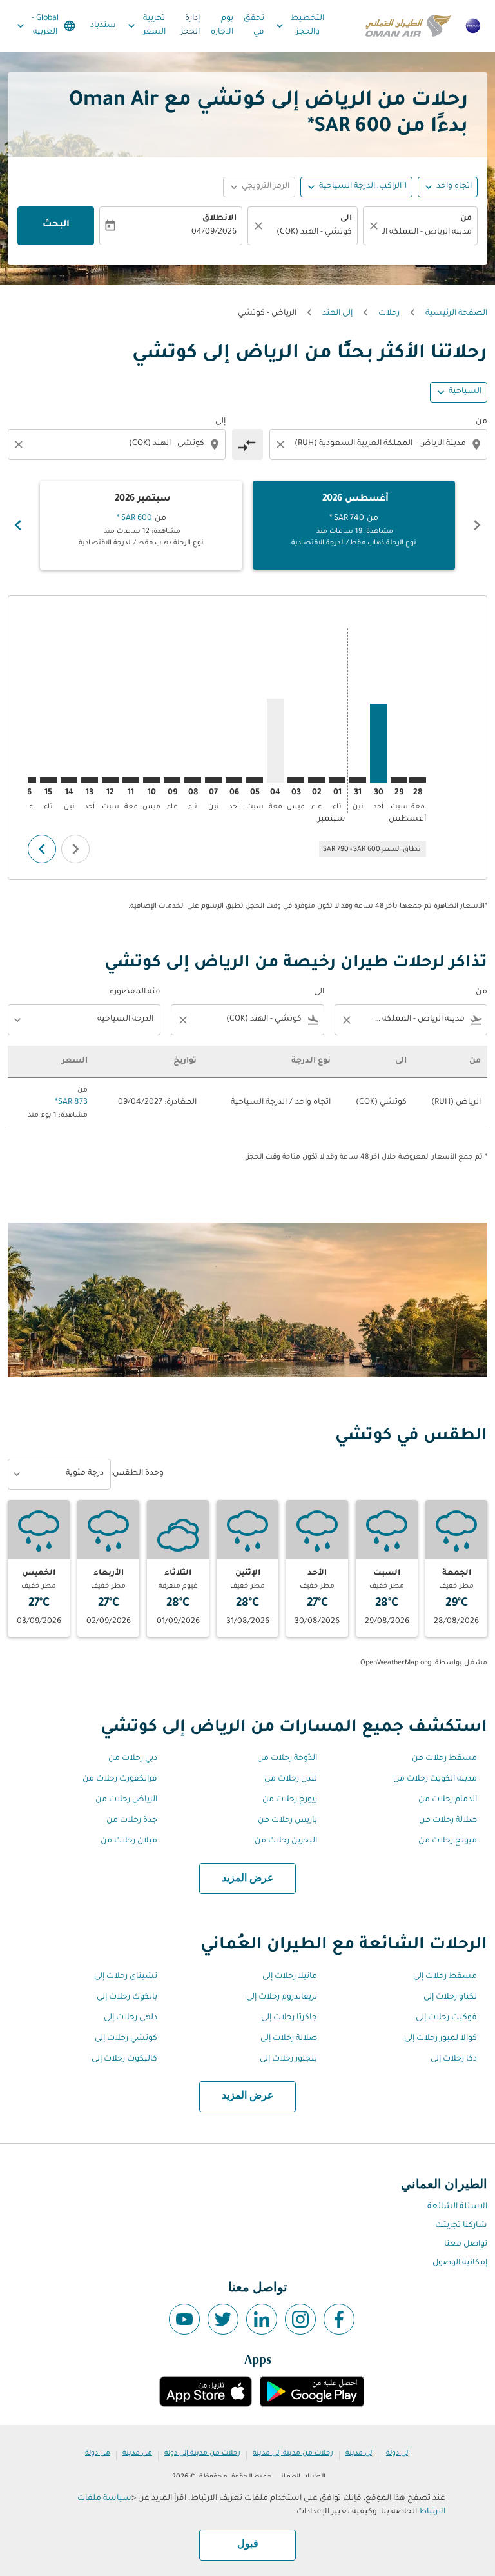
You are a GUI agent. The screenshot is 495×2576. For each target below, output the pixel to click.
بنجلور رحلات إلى (288, 2059)
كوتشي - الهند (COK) (314, 232)
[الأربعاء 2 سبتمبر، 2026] (316, 780)
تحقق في (254, 25)
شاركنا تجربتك (461, 2226)
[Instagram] (300, 2319)
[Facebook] (339, 2319)
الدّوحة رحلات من (287, 1759)
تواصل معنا (466, 2244)
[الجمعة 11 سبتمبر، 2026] (131, 780)
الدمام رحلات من (448, 1800)
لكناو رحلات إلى (450, 1997)
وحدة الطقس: (137, 1473)
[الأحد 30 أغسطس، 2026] (378, 743)
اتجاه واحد (454, 186)
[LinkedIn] (262, 2319)
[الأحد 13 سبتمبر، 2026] (90, 780)
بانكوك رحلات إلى (127, 1997)
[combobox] (377, 444)
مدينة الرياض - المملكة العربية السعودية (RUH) (427, 232)
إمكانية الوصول (460, 2263)
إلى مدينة (360, 2453)
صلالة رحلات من (448, 1821)
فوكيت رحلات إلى (446, 2018)
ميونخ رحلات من (448, 1841)
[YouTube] (184, 2319)
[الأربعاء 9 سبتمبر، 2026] (172, 780)
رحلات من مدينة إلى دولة (202, 2453)
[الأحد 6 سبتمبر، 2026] (234, 780)
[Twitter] (223, 2319)
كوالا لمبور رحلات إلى (441, 2039)
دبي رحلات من (133, 1759)
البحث (56, 225)
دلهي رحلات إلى (131, 2018)
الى (346, 219)
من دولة (98, 2453)
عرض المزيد (248, 1879)
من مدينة (137, 2453)
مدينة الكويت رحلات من (435, 1779)
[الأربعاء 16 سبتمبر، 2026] (28, 780)
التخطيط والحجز (299, 25)
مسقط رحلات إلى (445, 1977)
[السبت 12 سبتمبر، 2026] (110, 780)
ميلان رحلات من (129, 1841)
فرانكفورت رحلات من (120, 1779)
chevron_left (477, 525)
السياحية (465, 392)
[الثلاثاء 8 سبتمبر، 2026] (193, 780)
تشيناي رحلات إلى (126, 1977)
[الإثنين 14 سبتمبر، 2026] (69, 780)
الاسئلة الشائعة (457, 2207)
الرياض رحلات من (126, 1800)
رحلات (389, 314)
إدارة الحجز (190, 25)
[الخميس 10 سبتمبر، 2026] (151, 780)
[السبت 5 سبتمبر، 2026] (255, 780)
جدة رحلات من (132, 1821)
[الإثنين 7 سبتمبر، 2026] (213, 780)
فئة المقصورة (135, 992)
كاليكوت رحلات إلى (124, 2059)
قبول (248, 2544)
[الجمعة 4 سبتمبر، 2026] (275, 741)
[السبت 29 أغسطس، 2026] (399, 780)
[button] (356, 187)
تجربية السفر (145, 25)
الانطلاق (219, 219)
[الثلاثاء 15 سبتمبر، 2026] (48, 780)
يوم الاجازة (222, 25)
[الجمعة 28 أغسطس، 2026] (418, 780)
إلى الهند (337, 314)
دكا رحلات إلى (454, 2059)
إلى (220, 422)
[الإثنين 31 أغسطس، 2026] (358, 780)
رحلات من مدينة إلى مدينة (293, 2453)
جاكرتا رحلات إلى (289, 2018)
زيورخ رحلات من (290, 1800)
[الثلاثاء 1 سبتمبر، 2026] (337, 780)
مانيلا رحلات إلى (290, 1977)
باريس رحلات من (287, 1821)
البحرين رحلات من (286, 1841)
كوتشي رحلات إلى (126, 2039)
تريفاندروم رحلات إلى (282, 1997)
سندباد (103, 26)
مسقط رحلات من (444, 1759)
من (466, 219)
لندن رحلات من (291, 1779)
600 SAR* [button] (349, 128)
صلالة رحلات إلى (289, 2039)
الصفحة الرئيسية (456, 314)
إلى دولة (398, 2453)
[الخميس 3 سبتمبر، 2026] (296, 780)
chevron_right (18, 525)
